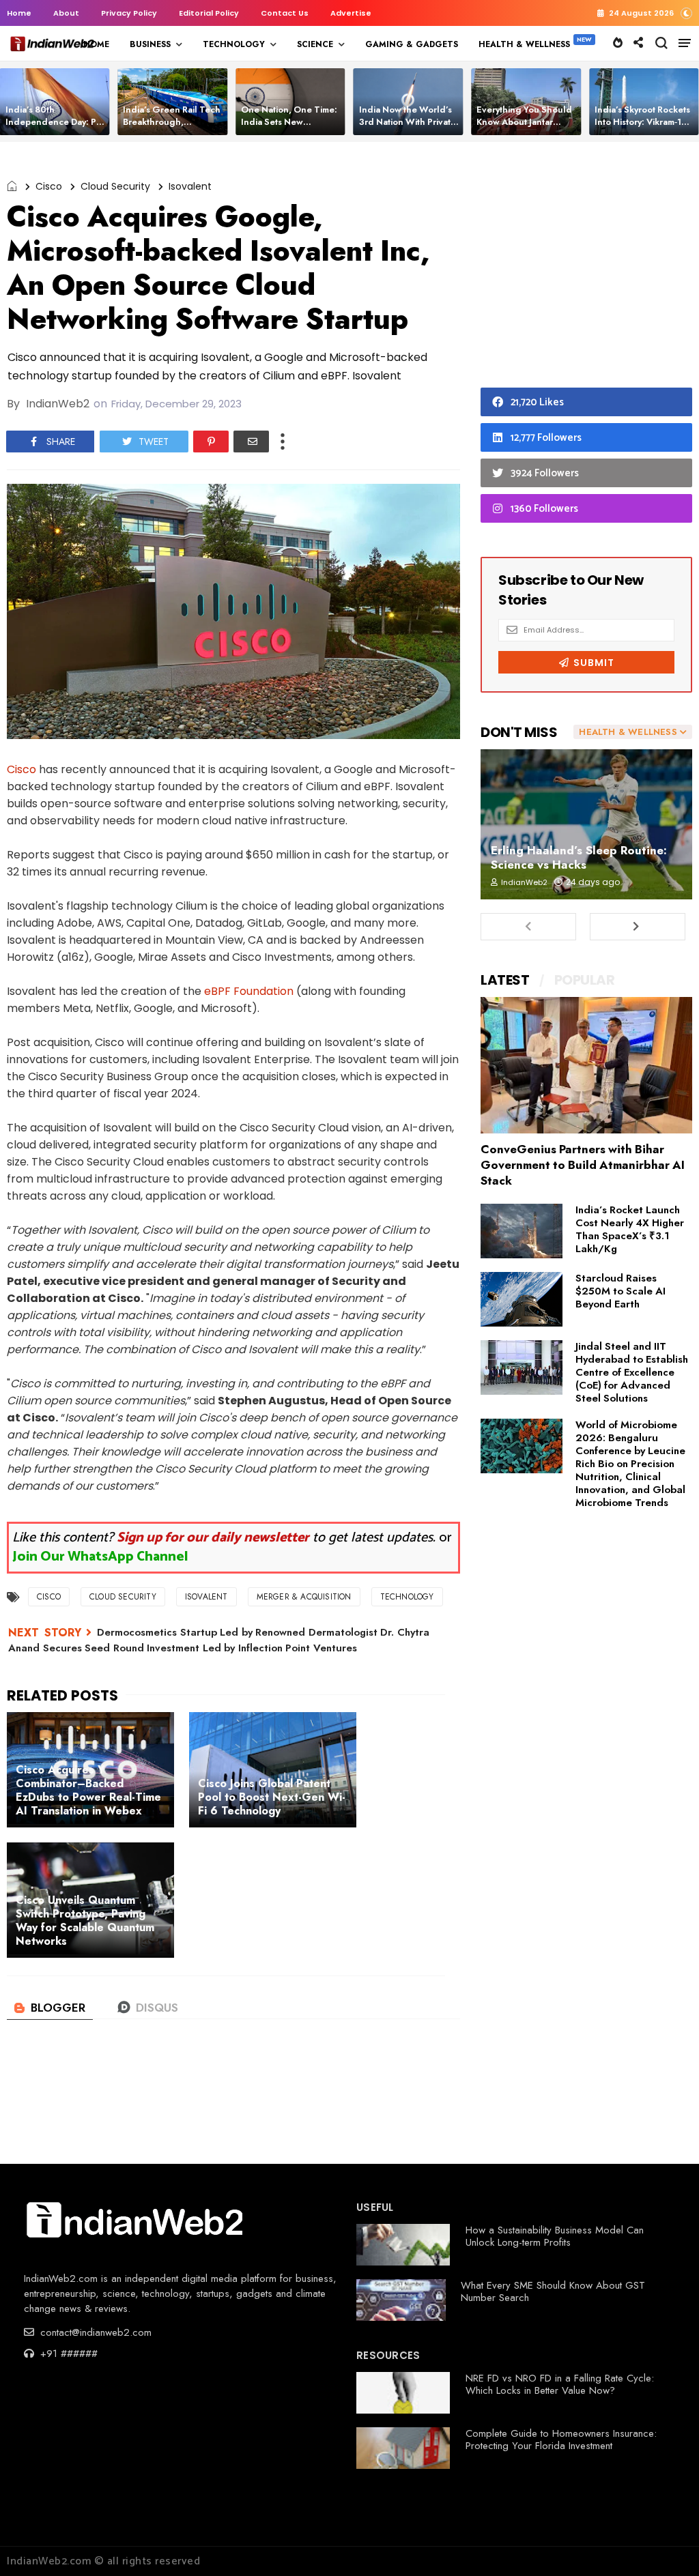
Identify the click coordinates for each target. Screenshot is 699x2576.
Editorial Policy (209, 13)
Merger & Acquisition (304, 1597)
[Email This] (251, 442)
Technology (407, 1597)
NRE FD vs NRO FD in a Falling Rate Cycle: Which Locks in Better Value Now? (560, 2384)
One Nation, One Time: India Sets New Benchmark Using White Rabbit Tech (291, 128)
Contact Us (285, 13)
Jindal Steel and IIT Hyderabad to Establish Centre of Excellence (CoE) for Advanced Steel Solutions (632, 1372)
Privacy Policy (129, 13)
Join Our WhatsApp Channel (100, 1557)
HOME (96, 44)
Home (19, 13)
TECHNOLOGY (234, 44)
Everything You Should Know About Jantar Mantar (524, 122)
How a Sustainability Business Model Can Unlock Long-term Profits (555, 2236)
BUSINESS (150, 44)
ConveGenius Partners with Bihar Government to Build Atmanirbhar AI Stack (583, 1165)
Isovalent (190, 186)
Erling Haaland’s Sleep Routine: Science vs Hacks (579, 857)
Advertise (351, 13)
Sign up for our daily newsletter (213, 1538)
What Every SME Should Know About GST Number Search (553, 2291)
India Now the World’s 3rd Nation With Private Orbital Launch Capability (408, 128)
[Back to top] (665, 2543)
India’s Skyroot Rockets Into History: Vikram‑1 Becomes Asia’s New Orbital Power (642, 128)
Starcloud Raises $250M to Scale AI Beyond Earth (620, 1291)
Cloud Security (115, 186)
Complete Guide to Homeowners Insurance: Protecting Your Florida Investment (561, 2440)
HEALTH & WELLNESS (524, 44)
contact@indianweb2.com (94, 2332)
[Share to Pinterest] (211, 442)
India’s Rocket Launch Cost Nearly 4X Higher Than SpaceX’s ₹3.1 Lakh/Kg (630, 1229)
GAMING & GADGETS (412, 44)
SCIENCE (315, 44)
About (66, 13)
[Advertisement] (586, 268)
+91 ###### (67, 2354)
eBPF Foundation (249, 991)
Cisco (49, 186)
